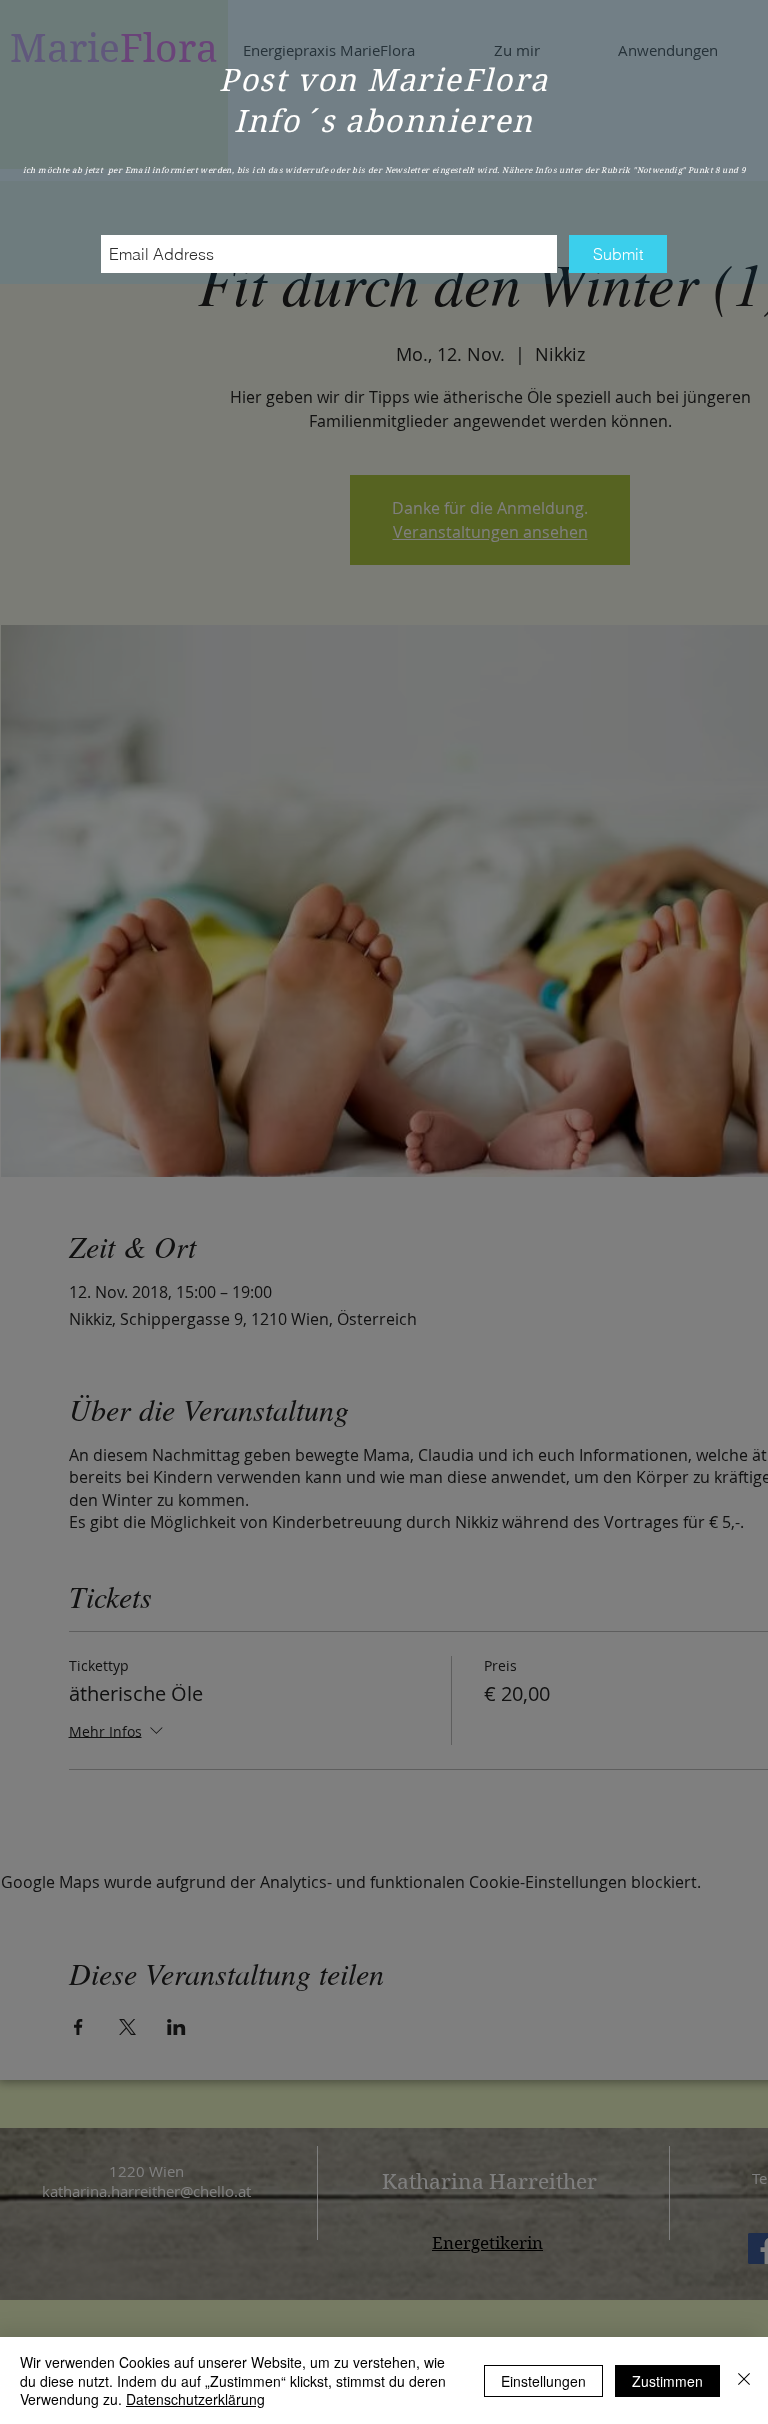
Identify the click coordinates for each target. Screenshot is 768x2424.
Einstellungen (543, 2381)
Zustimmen (667, 2381)
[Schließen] (744, 2380)
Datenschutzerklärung (195, 2399)
